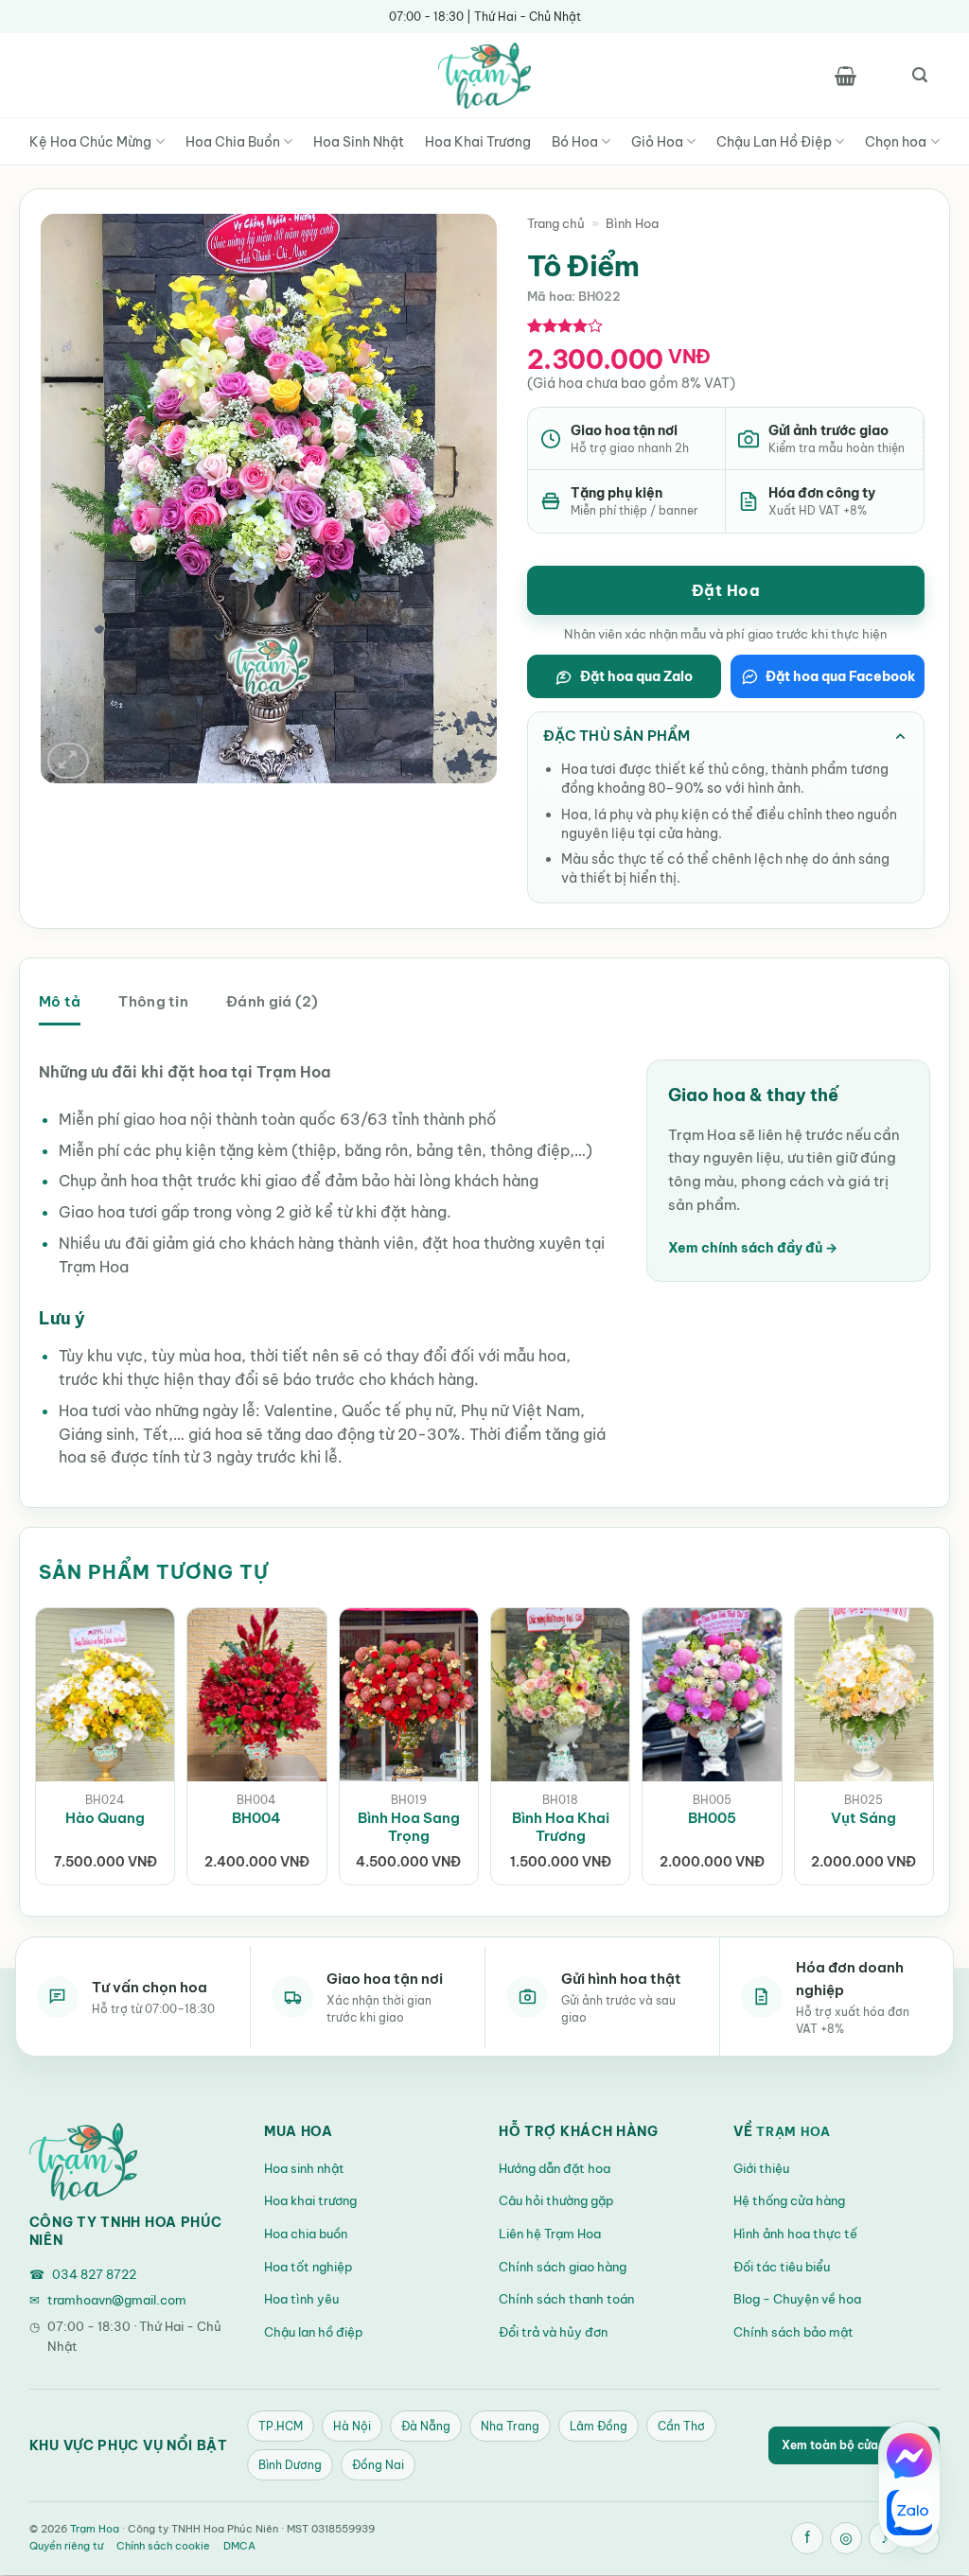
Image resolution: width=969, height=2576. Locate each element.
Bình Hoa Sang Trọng (409, 1827)
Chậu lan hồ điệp (313, 2332)
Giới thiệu (761, 2168)
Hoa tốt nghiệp (308, 2267)
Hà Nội (352, 2426)
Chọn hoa (896, 142)
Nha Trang (510, 2426)
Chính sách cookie (163, 2546)
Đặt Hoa (726, 590)
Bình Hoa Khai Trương (561, 1827)
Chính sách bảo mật (793, 2332)
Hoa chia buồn (306, 2234)
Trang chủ (556, 223)
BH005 (712, 1818)
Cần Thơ (681, 2426)
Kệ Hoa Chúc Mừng (90, 142)
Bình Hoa (632, 223)
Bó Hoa (575, 142)
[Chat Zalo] (909, 2513)
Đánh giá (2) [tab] (272, 1001)
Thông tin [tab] (153, 1001)
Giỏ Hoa (657, 142)
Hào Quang (105, 1818)
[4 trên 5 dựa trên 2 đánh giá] (565, 325)
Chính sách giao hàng (563, 2267)
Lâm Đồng (599, 2426)
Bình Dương (290, 2465)
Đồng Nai (378, 2465)
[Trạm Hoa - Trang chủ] (83, 2162)
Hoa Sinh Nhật (359, 142)
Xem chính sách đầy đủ (753, 1248)
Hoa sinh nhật (304, 2168)
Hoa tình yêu (301, 2299)
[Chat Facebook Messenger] (909, 2456)
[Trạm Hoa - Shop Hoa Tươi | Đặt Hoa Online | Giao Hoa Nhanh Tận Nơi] (484, 76)
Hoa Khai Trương (478, 142)
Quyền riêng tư (66, 2546)
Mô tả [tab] (60, 1001)
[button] (845, 76)
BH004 (256, 1818)
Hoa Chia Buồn (233, 142)
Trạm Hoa (793, 2131)
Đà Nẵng (426, 2426)
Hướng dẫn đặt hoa (555, 2168)
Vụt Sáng (863, 1818)
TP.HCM (281, 2426)
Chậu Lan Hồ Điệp (774, 142)
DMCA (239, 2546)
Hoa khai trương (310, 2200)
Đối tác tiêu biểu (782, 2267)
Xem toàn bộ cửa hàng (854, 2445)
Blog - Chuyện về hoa (797, 2299)
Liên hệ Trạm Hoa (550, 2234)
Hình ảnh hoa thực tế (795, 2234)
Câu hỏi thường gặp (556, 2200)
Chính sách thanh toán (566, 2299)
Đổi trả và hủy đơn (553, 2332)
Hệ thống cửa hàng (789, 2200)
